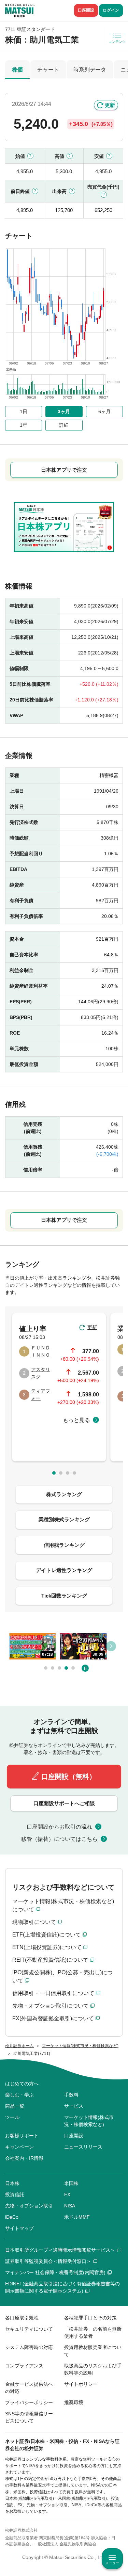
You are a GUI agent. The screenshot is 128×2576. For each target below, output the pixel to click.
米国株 (71, 2183)
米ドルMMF (77, 2217)
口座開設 (86, 10)
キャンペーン (19, 2147)
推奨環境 (74, 2402)
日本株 (12, 2183)
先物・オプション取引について (51, 2006)
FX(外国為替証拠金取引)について (53, 2018)
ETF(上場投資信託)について (47, 1935)
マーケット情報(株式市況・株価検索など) (89, 2121)
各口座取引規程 (22, 2318)
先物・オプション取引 (29, 2206)
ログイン (111, 10)
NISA (70, 2206)
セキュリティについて (29, 2329)
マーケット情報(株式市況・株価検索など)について (63, 1905)
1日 (24, 411)
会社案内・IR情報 (24, 2158)
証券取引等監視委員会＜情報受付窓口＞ (48, 2261)
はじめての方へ (22, 2084)
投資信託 (15, 2194)
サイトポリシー (81, 2384)
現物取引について (34, 1922)
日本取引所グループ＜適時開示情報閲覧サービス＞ (60, 2250)
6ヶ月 (104, 411)
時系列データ (90, 70)
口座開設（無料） (69, 1777)
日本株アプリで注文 (64, 470)
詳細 (64, 425)
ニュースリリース (83, 2147)
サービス (74, 2106)
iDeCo (12, 2217)
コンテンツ (117, 42)
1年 (24, 425)
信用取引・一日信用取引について (53, 1993)
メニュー (112, 2563)
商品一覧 (15, 2106)
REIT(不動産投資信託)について (50, 1960)
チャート (48, 70)
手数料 (71, 2095)
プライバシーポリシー (29, 2402)
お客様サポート (22, 2136)
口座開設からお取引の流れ (59, 1827)
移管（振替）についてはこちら (59, 1839)
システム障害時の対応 (29, 2347)
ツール (12, 2117)
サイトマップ (19, 2228)
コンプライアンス (24, 2366)
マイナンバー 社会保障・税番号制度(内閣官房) (55, 2272)
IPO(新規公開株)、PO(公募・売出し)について (62, 1976)
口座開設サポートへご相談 (64, 1803)
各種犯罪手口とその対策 (90, 2318)
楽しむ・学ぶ (19, 2095)
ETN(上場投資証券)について (47, 1947)
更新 (110, 105)
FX (67, 2194)
